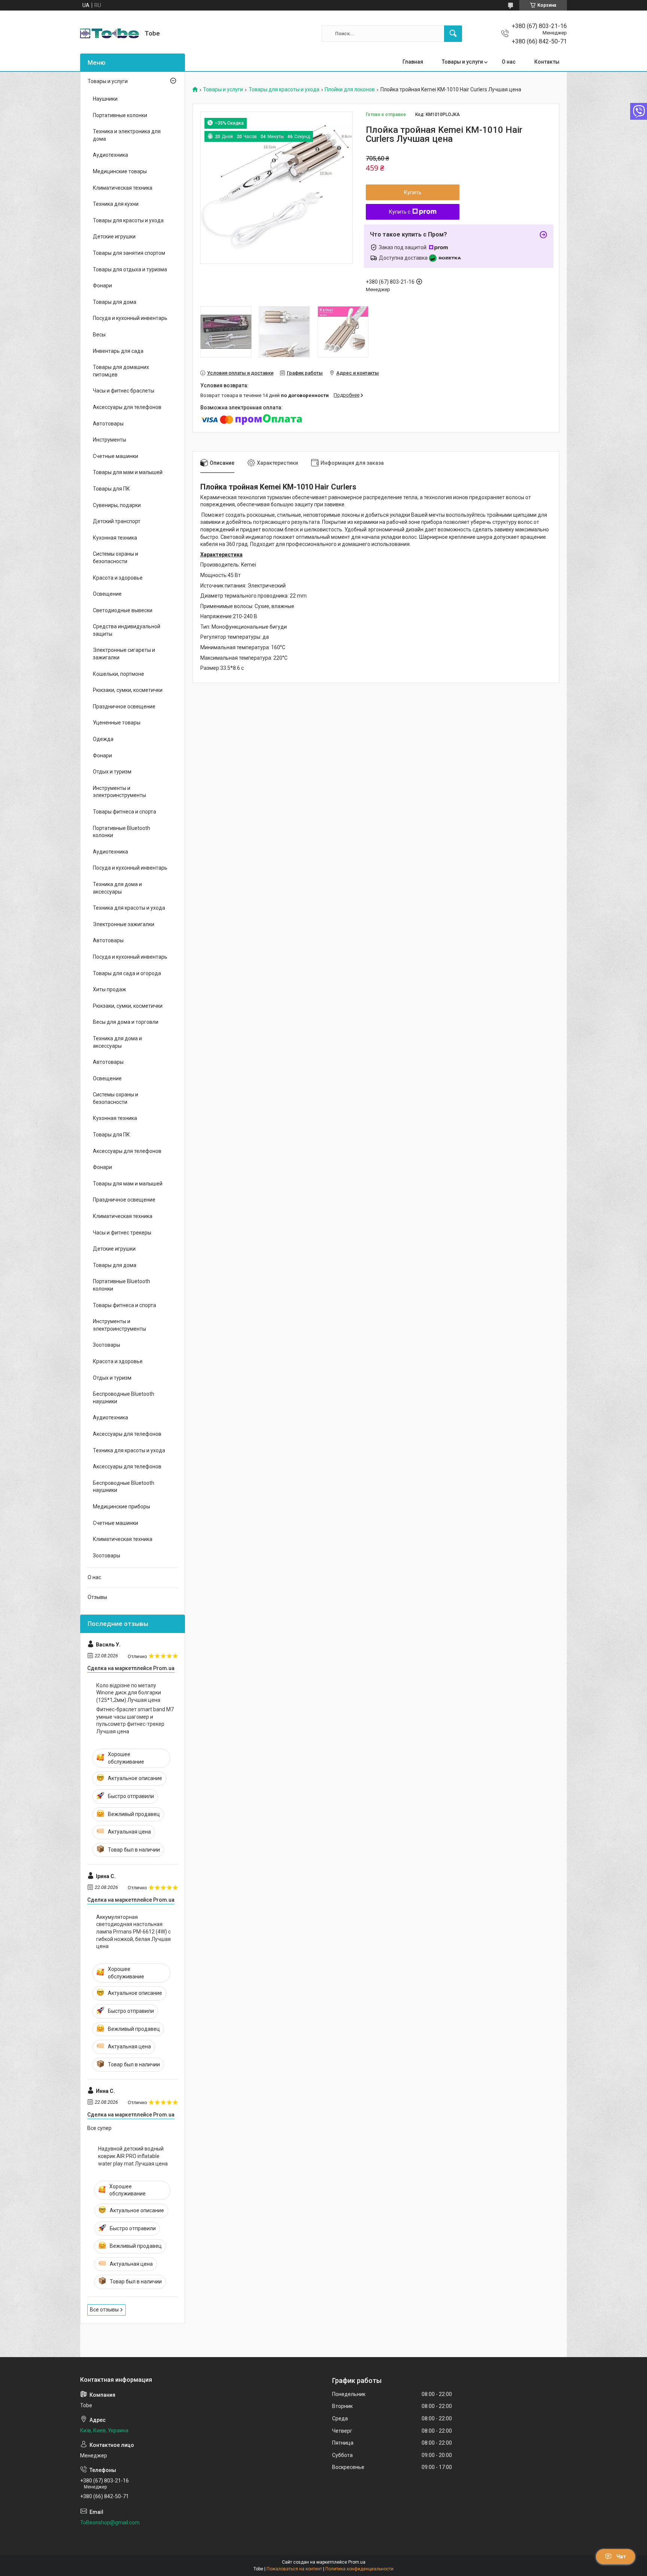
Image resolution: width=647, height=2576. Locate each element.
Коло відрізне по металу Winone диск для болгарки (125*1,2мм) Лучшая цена (129, 1693)
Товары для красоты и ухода (284, 90)
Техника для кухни (116, 204)
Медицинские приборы (121, 1507)
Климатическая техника (123, 188)
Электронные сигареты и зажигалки (124, 654)
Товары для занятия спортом (129, 253)
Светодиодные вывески (123, 610)
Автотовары (108, 424)
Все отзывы (104, 2310)
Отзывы (97, 1597)
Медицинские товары (120, 171)
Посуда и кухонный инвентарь (130, 318)
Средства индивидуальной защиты (127, 630)
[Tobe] (110, 33)
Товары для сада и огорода (127, 973)
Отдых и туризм (112, 772)
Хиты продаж (110, 989)
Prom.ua (357, 2562)
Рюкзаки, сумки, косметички (128, 690)
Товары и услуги (462, 62)
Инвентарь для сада (118, 351)
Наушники (105, 99)
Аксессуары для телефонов (127, 407)
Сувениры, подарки (117, 505)
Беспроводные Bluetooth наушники (124, 1398)
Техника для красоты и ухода (129, 908)
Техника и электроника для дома (127, 135)
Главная (413, 62)
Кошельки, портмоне (119, 674)
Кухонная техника (115, 538)
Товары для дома (115, 302)
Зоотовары (107, 1345)
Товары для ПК (111, 489)
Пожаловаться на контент (294, 2569)
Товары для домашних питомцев (121, 371)
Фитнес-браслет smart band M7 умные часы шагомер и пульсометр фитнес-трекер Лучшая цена (135, 1720)
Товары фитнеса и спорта (124, 812)
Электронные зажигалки (124, 924)
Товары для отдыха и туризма (130, 269)
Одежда (103, 739)
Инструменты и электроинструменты (119, 792)
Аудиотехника (110, 155)
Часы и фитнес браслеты (124, 391)
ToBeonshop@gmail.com (110, 2522)
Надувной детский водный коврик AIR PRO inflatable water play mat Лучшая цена (133, 2156)
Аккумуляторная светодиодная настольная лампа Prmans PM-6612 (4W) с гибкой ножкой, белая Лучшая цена (133, 1932)
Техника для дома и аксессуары (117, 888)
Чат (621, 2557)
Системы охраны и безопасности (116, 558)
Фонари (102, 286)
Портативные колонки (120, 115)
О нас (509, 62)
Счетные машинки (116, 456)
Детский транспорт (117, 521)
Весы (99, 335)
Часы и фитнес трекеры (122, 1233)
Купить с (400, 212)
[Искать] (453, 34)
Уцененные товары (117, 723)
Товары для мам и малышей (128, 472)
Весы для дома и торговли (126, 1022)
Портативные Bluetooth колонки (121, 832)
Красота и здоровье (118, 578)
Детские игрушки (114, 236)
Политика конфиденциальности (359, 2569)
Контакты (547, 62)
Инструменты (110, 440)
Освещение (107, 594)
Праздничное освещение (124, 706)
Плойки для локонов (350, 90)
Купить (413, 192)
